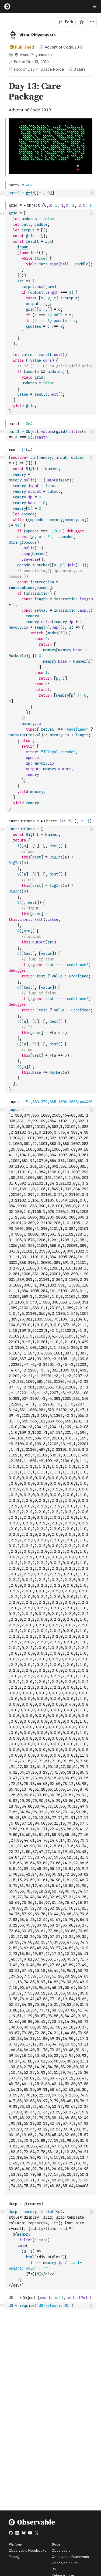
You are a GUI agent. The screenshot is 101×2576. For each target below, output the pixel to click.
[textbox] (51, 193)
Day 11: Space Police (46, 69)
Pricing (14, 2557)
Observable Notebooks (27, 2551)
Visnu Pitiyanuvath (38, 35)
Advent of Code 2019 (64, 47)
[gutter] (3, 98)
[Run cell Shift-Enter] (92, 193)
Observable (61, 2551)
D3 (54, 2569)
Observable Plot (65, 2563)
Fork (69, 22)
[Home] (32, 2524)
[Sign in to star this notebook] (82, 22)
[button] (2, 79)
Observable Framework (70, 2557)
